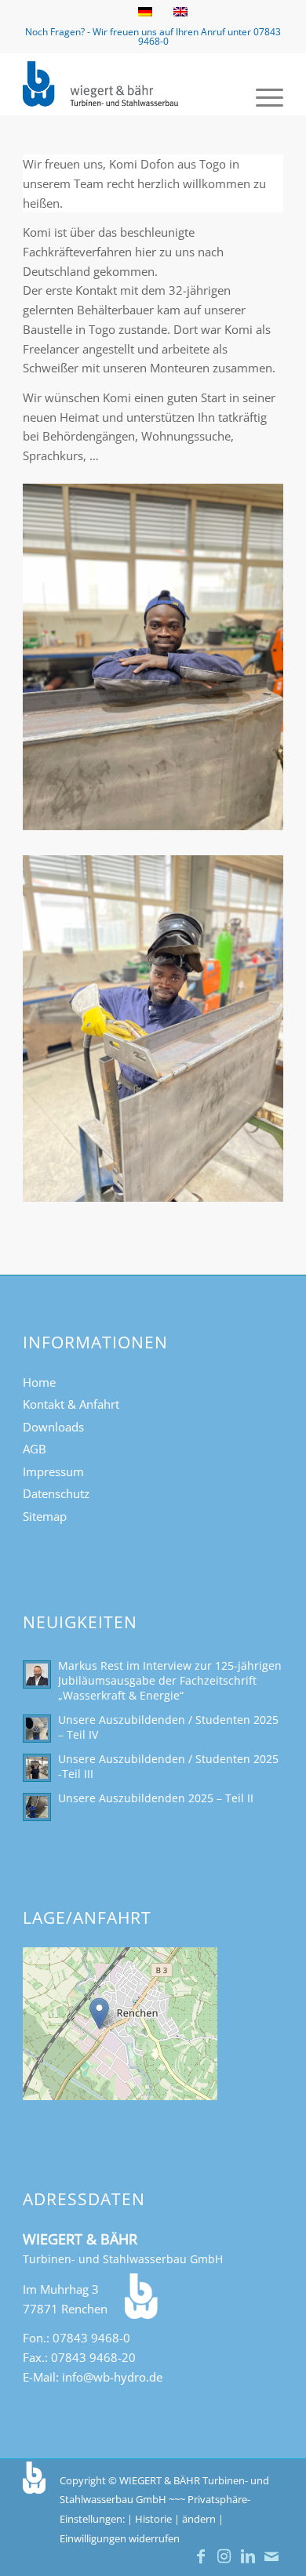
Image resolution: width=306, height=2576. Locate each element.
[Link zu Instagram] (224, 2556)
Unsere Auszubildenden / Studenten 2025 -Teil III (168, 1766)
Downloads (53, 1427)
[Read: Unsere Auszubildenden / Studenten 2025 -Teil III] (37, 1768)
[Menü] (262, 96)
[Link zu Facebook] (201, 2556)
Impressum (53, 1471)
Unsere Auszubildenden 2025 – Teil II (156, 1798)
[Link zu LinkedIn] (248, 2556)
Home (39, 1382)
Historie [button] (153, 2519)
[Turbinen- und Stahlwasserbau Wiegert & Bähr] (127, 84)
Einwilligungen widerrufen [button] (120, 2538)
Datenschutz (56, 1493)
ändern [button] (199, 2519)
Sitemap (45, 1516)
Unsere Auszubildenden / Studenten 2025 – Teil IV (168, 1727)
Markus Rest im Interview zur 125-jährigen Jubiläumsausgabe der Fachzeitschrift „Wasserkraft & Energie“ (170, 1680)
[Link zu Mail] (271, 2556)
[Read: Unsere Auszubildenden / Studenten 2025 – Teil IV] (37, 1729)
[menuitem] (262, 96)
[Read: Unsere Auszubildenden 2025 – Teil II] (37, 1807)
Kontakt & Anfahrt (71, 1404)
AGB (35, 1449)
